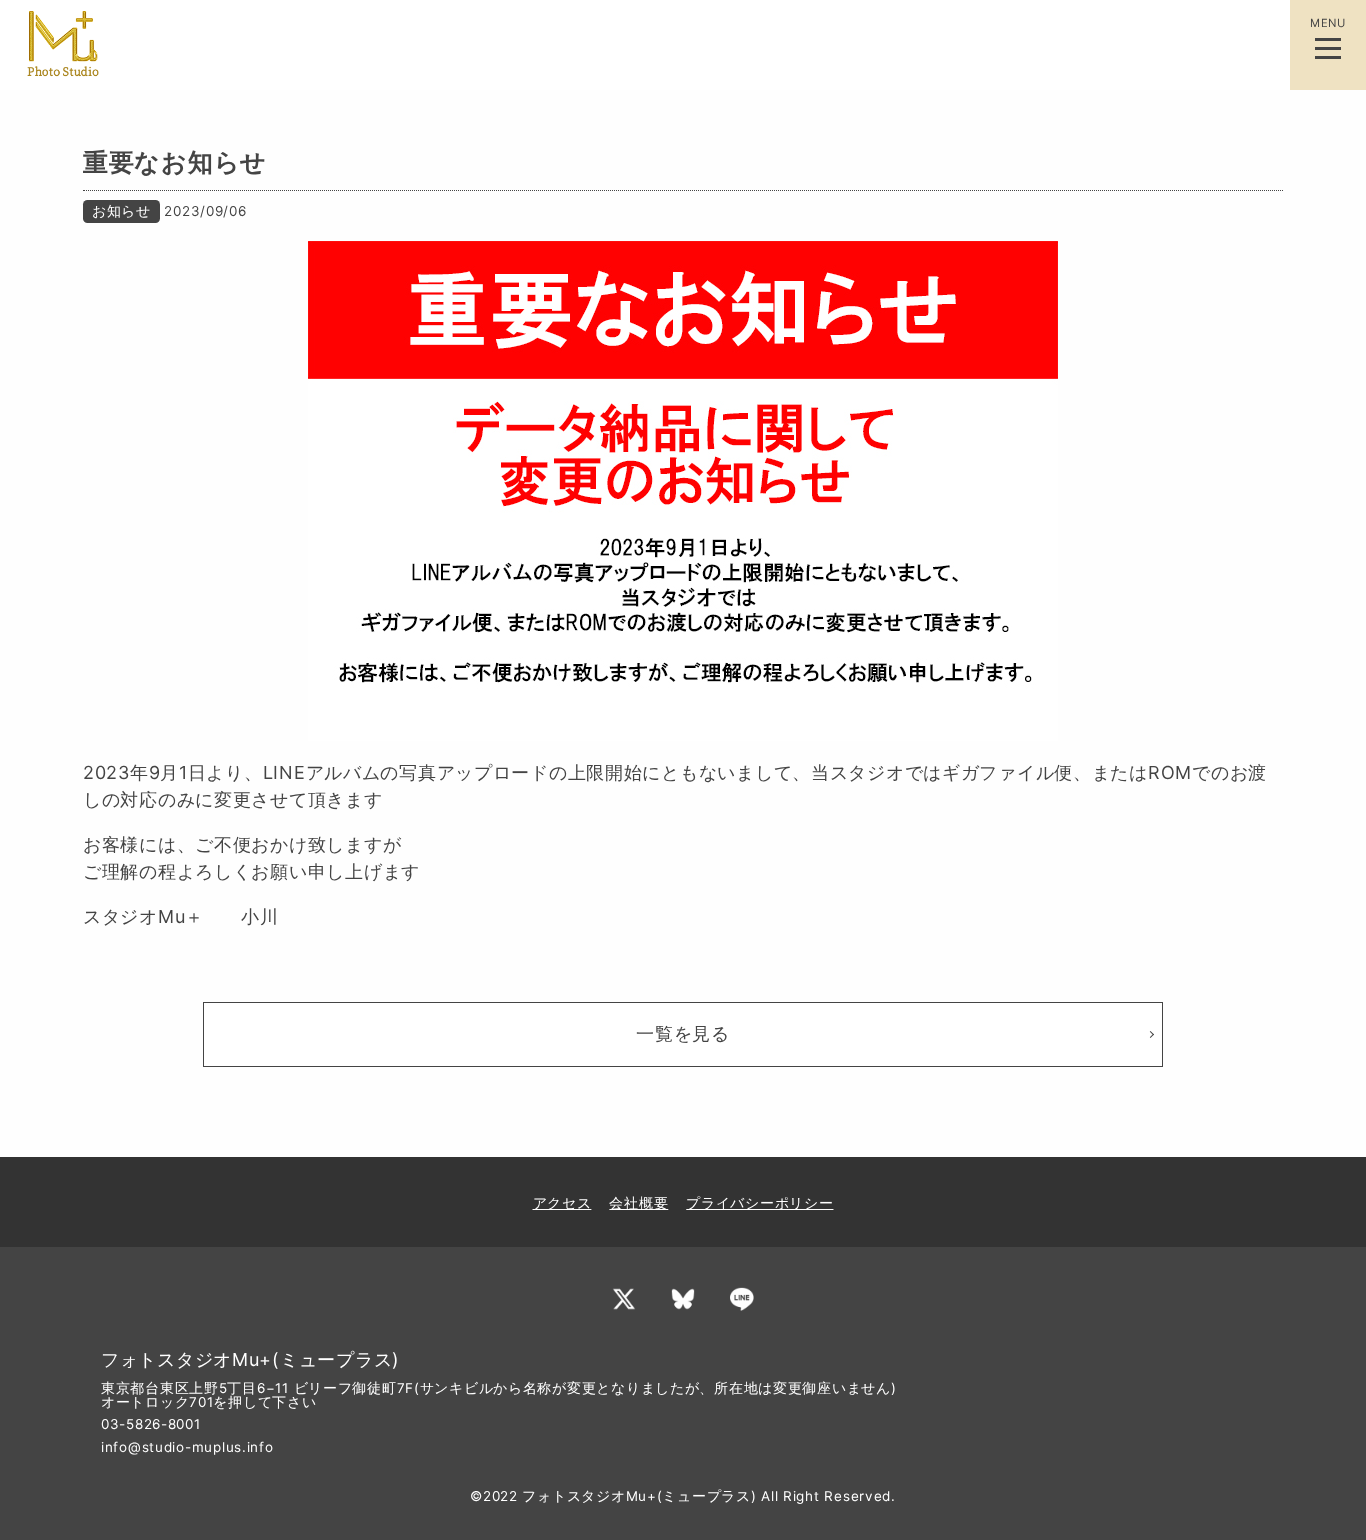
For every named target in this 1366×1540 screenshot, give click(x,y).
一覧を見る (683, 1033)
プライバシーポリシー (759, 1203)
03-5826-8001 (151, 1424)
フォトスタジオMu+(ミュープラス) (639, 1496)
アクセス (562, 1203)
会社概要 (638, 1203)
